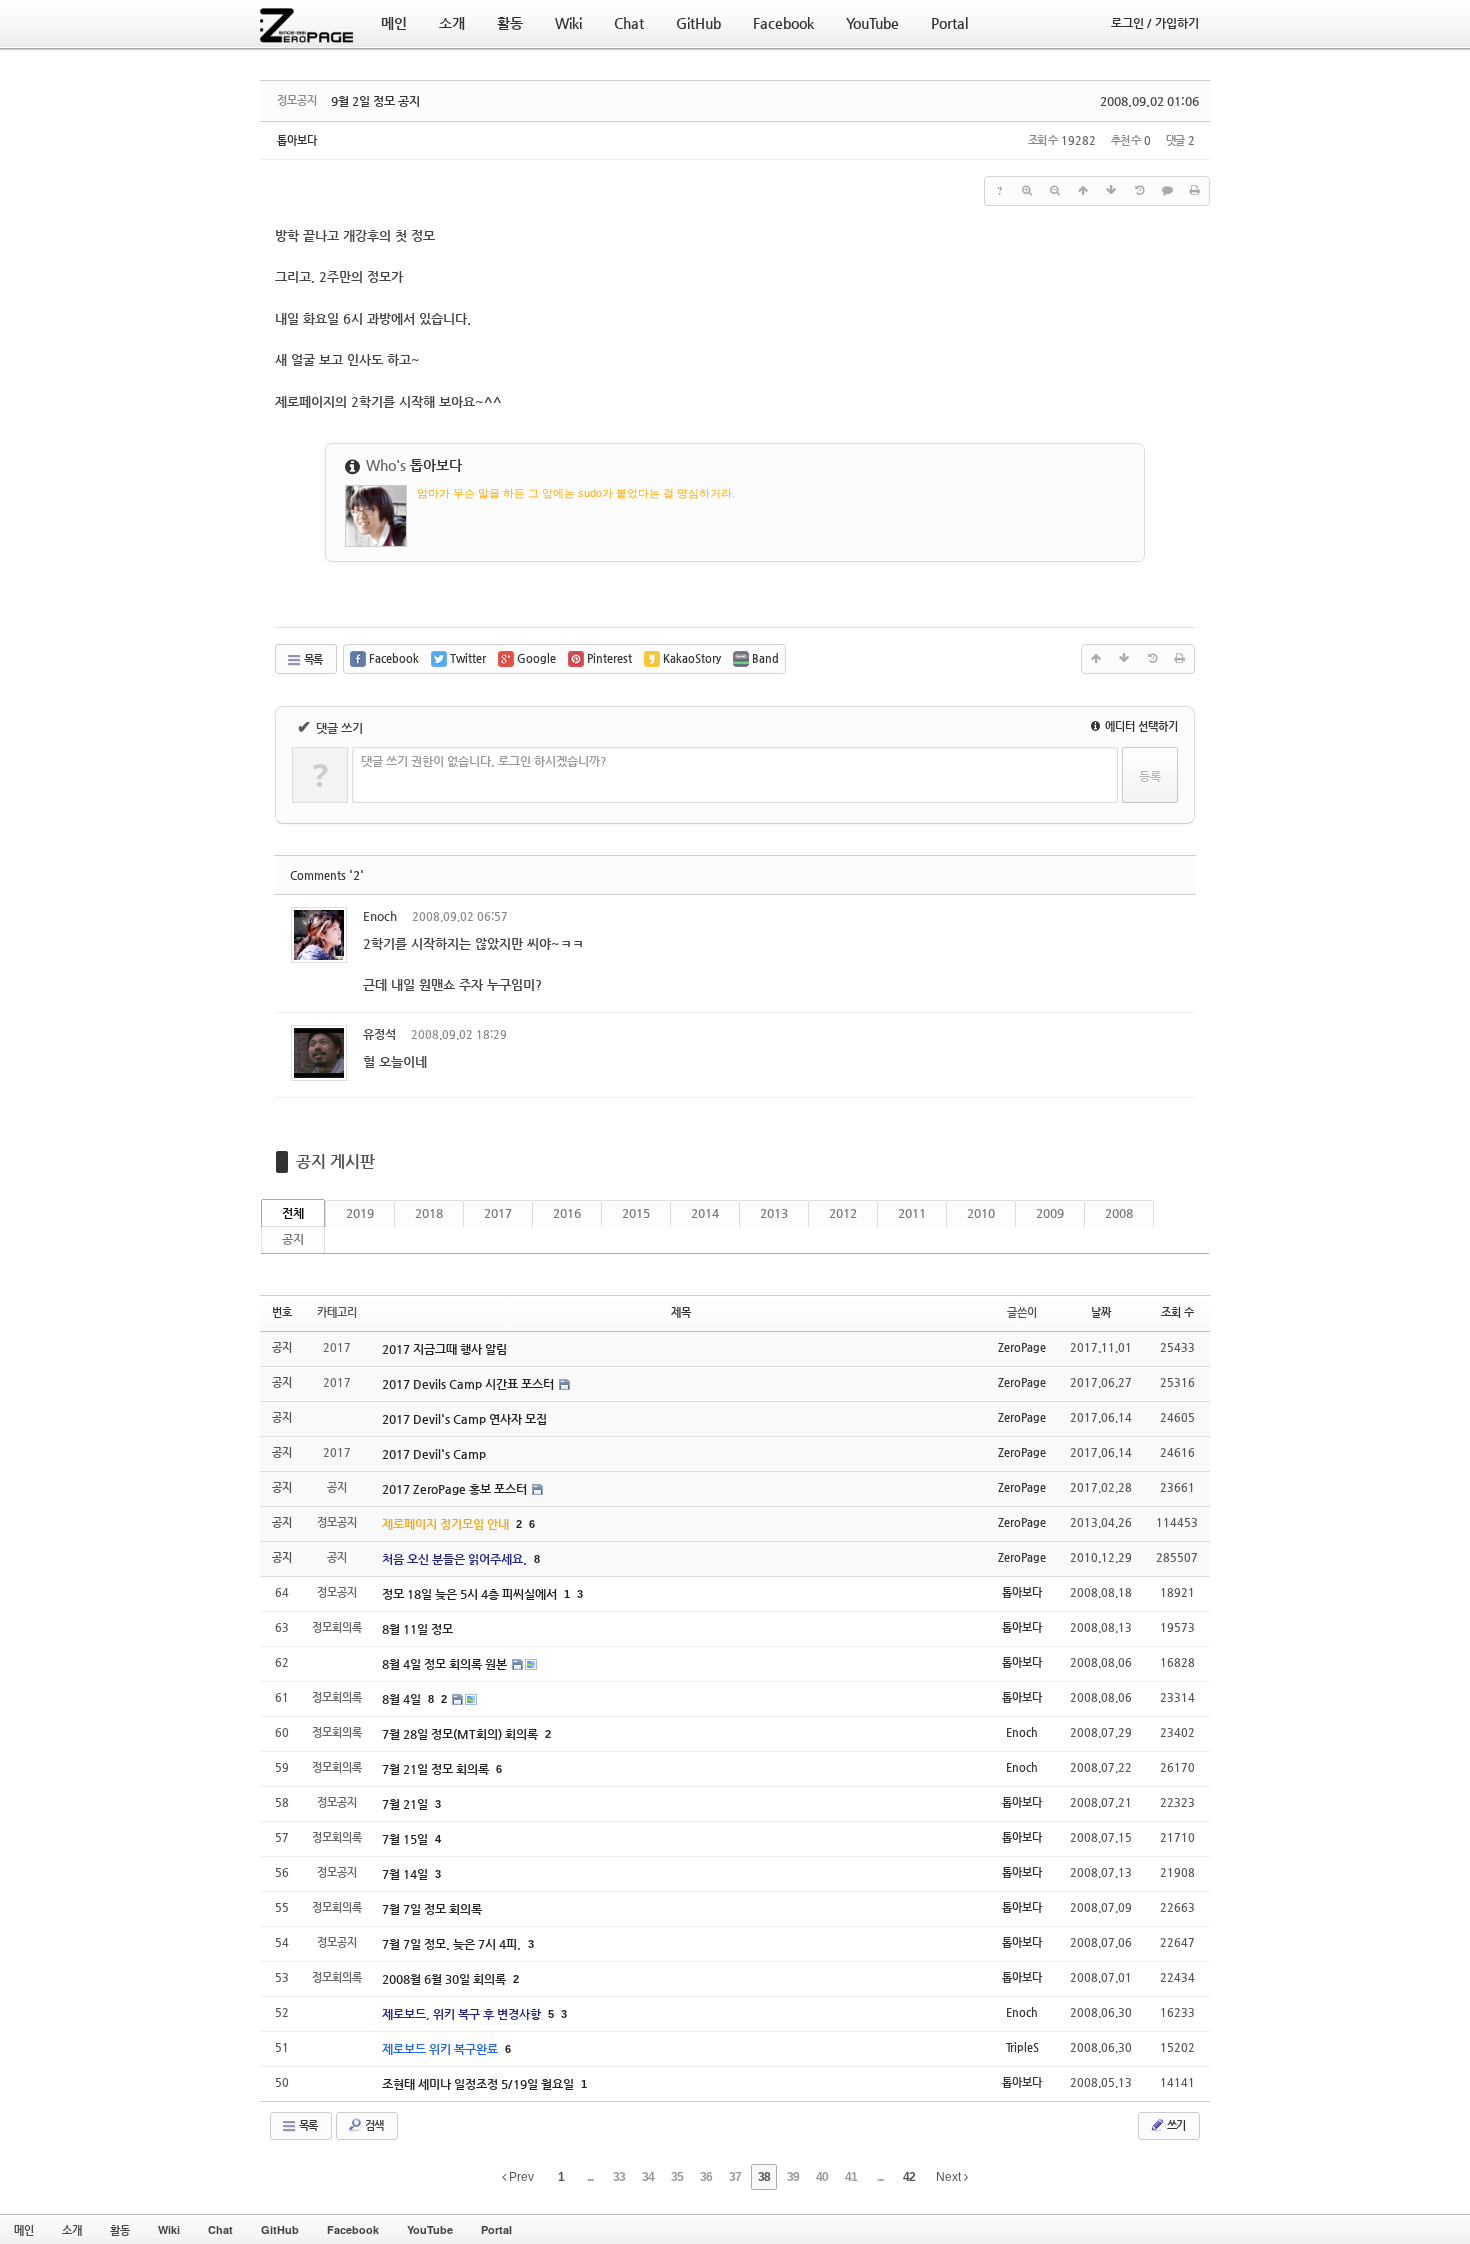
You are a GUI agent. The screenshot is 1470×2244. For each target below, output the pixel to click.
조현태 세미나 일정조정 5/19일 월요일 (479, 2084)
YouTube (430, 2229)
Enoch (380, 916)
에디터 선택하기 (1140, 726)
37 (735, 2177)
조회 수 (1177, 1312)
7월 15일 (406, 1839)
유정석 (379, 1034)
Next (950, 2177)
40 (822, 2177)
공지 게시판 (335, 1161)
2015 (636, 1213)
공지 (293, 1239)
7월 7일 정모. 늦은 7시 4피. (453, 1944)
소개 (72, 2229)
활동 (120, 2229)
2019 (360, 1213)
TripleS (1022, 2047)
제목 (681, 1312)
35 (677, 2177)
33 (619, 2177)
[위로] (1083, 191)
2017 (498, 1213)
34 (648, 2177)
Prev (520, 2177)
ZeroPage (1022, 1347)
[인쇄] (1195, 191)
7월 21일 (406, 1804)
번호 (282, 1312)
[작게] (1055, 191)
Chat (220, 2229)
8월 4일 (403, 1699)
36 (706, 2177)
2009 (1050, 1213)
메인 (24, 2229)
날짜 (1101, 1312)
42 (909, 2177)
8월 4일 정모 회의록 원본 (446, 1664)
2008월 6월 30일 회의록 (445, 1979)
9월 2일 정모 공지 (375, 101)
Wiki (169, 2229)
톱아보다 (297, 140)
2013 (774, 1213)
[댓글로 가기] (1167, 191)
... (590, 2177)
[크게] (1027, 191)
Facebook (353, 2229)
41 (851, 2177)
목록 (312, 659)
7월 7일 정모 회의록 (432, 1909)
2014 (705, 1213)
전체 (293, 1213)
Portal (496, 2229)
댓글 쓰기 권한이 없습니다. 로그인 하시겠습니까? (484, 761)
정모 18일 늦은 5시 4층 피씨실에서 (471, 1594)
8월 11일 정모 (417, 1629)
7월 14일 (406, 1874)
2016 (567, 1213)
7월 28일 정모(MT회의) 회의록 (461, 1734)
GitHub (280, 2229)
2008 (1119, 1213)
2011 (912, 1213)
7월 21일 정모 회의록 (437, 1769)
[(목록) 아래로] (1111, 191)
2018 (429, 1213)
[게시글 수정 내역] (1139, 191)
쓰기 (1175, 2125)
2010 (981, 1213)
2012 (843, 1213)
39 (793, 2177)
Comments (327, 875)
